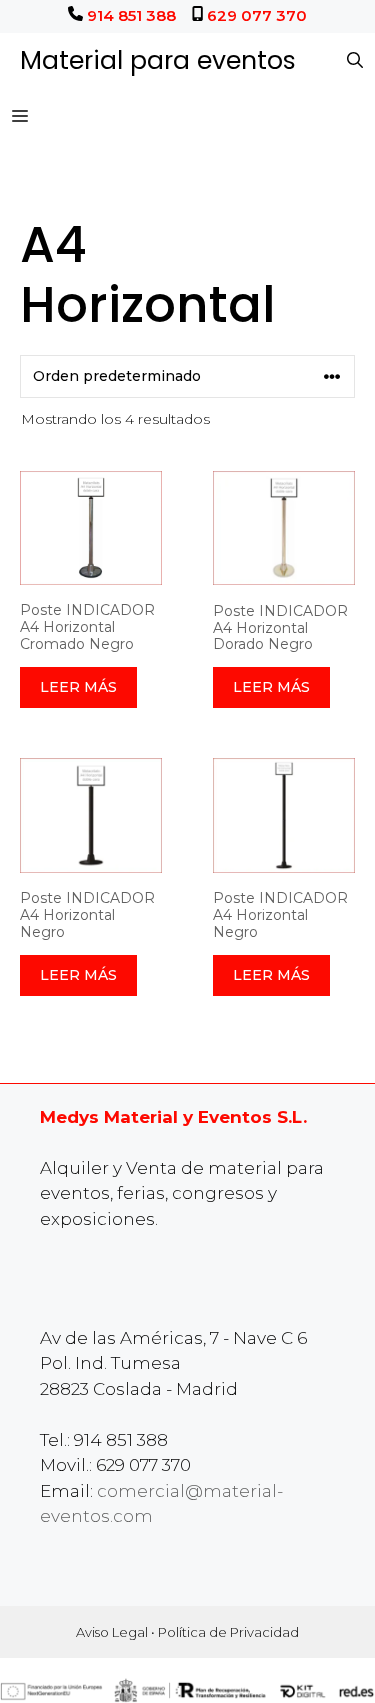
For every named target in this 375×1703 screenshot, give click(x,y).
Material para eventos (158, 60)
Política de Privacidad (228, 1632)
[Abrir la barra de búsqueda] (355, 61)
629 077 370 (257, 15)
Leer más (78, 687)
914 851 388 (131, 15)
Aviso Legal (112, 1632)
